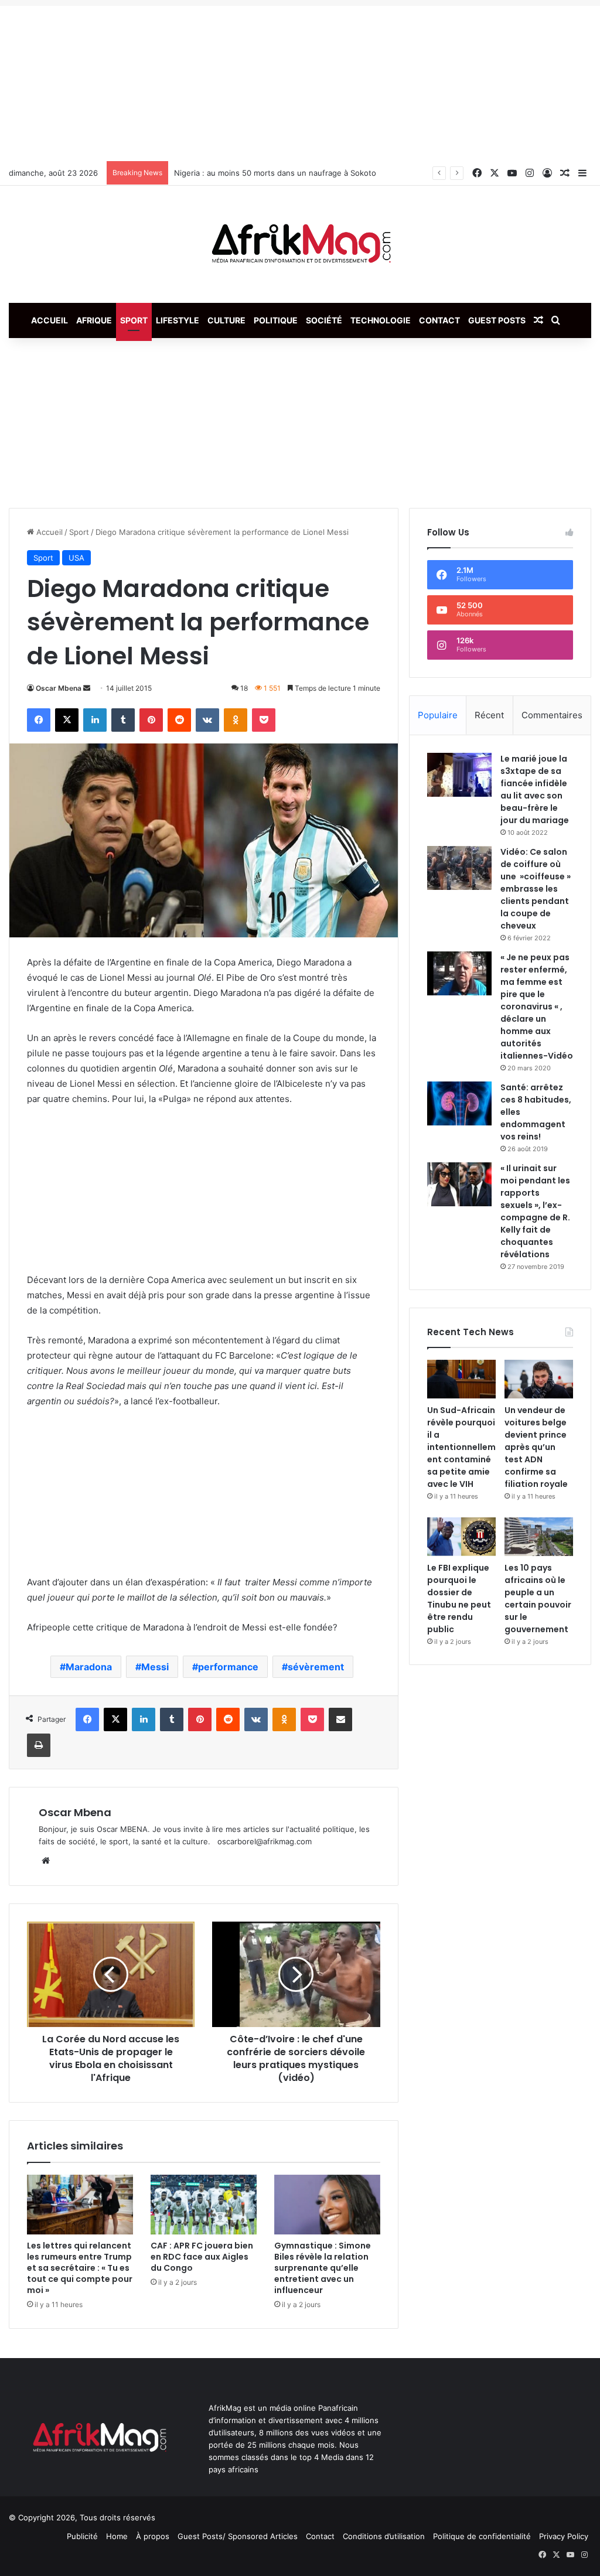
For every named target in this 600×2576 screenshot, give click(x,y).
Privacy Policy (564, 2536)
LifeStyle (178, 320)
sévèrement (316, 1667)
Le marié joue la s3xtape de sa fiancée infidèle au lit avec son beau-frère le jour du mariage (535, 789)
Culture (226, 320)
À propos (153, 2536)
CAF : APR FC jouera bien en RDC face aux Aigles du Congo (202, 2257)
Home (117, 2536)
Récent (489, 715)
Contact (439, 320)
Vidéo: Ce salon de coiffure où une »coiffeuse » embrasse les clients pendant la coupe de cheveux (536, 889)
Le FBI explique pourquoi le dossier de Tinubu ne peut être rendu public (459, 1599)
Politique (276, 320)
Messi (155, 1667)
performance (228, 1667)
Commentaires (552, 715)
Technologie (381, 320)
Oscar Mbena (59, 688)
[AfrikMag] (300, 244)
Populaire (438, 715)
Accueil (50, 320)
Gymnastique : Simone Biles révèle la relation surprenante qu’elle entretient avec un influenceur (323, 2268)
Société (324, 320)
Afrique (94, 320)
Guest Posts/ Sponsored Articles (238, 2536)
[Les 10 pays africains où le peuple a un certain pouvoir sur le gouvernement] (539, 1537)
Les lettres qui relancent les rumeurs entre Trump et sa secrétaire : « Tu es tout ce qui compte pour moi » (80, 2268)
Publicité (82, 2536)
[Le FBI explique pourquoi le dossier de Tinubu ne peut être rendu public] (461, 1537)
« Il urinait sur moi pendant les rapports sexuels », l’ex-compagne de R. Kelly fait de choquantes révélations (535, 1211)
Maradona (89, 1667)
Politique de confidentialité (482, 2536)
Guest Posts (497, 320)
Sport (134, 320)
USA (76, 558)
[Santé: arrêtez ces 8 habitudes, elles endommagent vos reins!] (459, 1103)
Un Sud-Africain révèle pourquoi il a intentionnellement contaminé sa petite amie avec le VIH (461, 1447)
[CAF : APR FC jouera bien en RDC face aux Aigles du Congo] (204, 2205)
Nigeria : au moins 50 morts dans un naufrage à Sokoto (275, 173)
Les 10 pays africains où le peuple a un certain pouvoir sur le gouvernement (538, 1599)
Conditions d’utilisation (384, 2536)
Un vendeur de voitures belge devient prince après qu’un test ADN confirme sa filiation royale (536, 1447)
